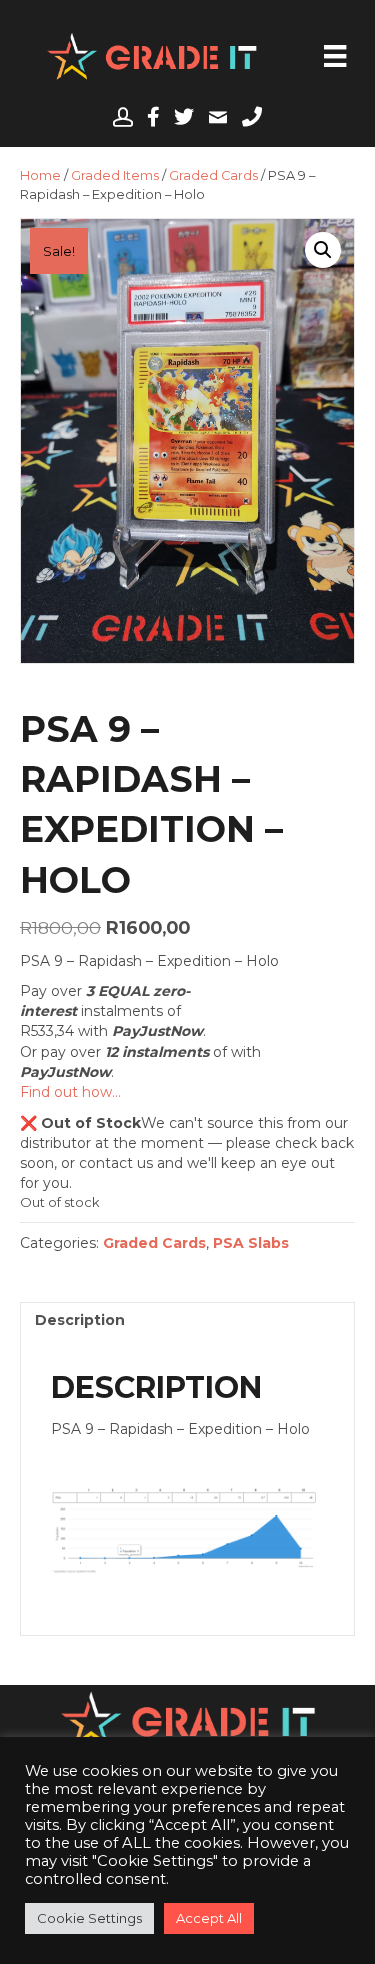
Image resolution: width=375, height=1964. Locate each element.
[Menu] (335, 56)
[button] (323, 250)
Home (40, 175)
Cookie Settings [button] (89, 1918)
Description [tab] (80, 1320)
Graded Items (115, 175)
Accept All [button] (209, 1918)
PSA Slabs (251, 1243)
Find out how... (70, 1092)
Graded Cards (213, 175)
